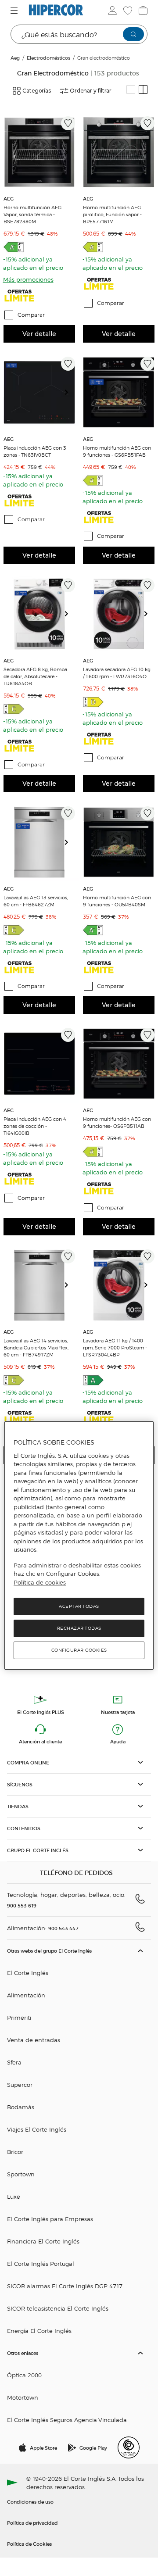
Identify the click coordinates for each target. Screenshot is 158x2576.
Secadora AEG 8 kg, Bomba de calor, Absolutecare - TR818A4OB (35, 676)
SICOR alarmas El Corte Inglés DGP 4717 (65, 2286)
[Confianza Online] (129, 2447)
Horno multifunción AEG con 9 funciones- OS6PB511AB (117, 1122)
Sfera (14, 2062)
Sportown (21, 2174)
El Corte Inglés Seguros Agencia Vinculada (67, 2420)
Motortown (23, 2397)
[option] (39, 152)
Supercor (20, 2084)
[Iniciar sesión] (111, 11)
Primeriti (19, 2017)
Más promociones (28, 279)
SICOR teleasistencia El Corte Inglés (58, 2308)
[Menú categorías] (15, 10)
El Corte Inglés (28, 1973)
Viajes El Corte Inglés (37, 2129)
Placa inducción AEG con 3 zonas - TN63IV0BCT (35, 451)
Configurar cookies (79, 1650)
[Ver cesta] (142, 11)
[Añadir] (68, 123)
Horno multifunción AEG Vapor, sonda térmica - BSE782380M (32, 214)
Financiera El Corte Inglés (43, 2241)
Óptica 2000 (24, 2375)
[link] (39, 152)
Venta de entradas (34, 2040)
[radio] (131, 89)
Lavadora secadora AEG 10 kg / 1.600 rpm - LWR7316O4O (117, 673)
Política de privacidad (32, 2522)
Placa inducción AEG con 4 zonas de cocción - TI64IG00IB (35, 1126)
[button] (79, 1762)
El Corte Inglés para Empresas (50, 2219)
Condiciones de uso (30, 2501)
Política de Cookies (29, 2544)
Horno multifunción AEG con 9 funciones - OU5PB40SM (117, 901)
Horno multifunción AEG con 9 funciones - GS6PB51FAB (117, 451)
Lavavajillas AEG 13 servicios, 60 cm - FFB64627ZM (36, 901)
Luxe (14, 2196)
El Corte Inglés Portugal (41, 2263)
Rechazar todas (79, 1628)
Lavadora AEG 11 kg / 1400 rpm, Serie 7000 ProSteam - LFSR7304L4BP (115, 1347)
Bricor (15, 2152)
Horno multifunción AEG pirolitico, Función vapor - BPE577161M (112, 214)
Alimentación (26, 1995)
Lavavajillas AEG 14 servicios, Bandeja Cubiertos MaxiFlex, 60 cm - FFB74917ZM (36, 1347)
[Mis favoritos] (127, 11)
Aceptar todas (79, 1606)
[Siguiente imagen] (70, 152)
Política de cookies (40, 1582)
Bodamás (21, 2107)
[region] (79, 1546)
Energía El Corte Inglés (39, 2331)
